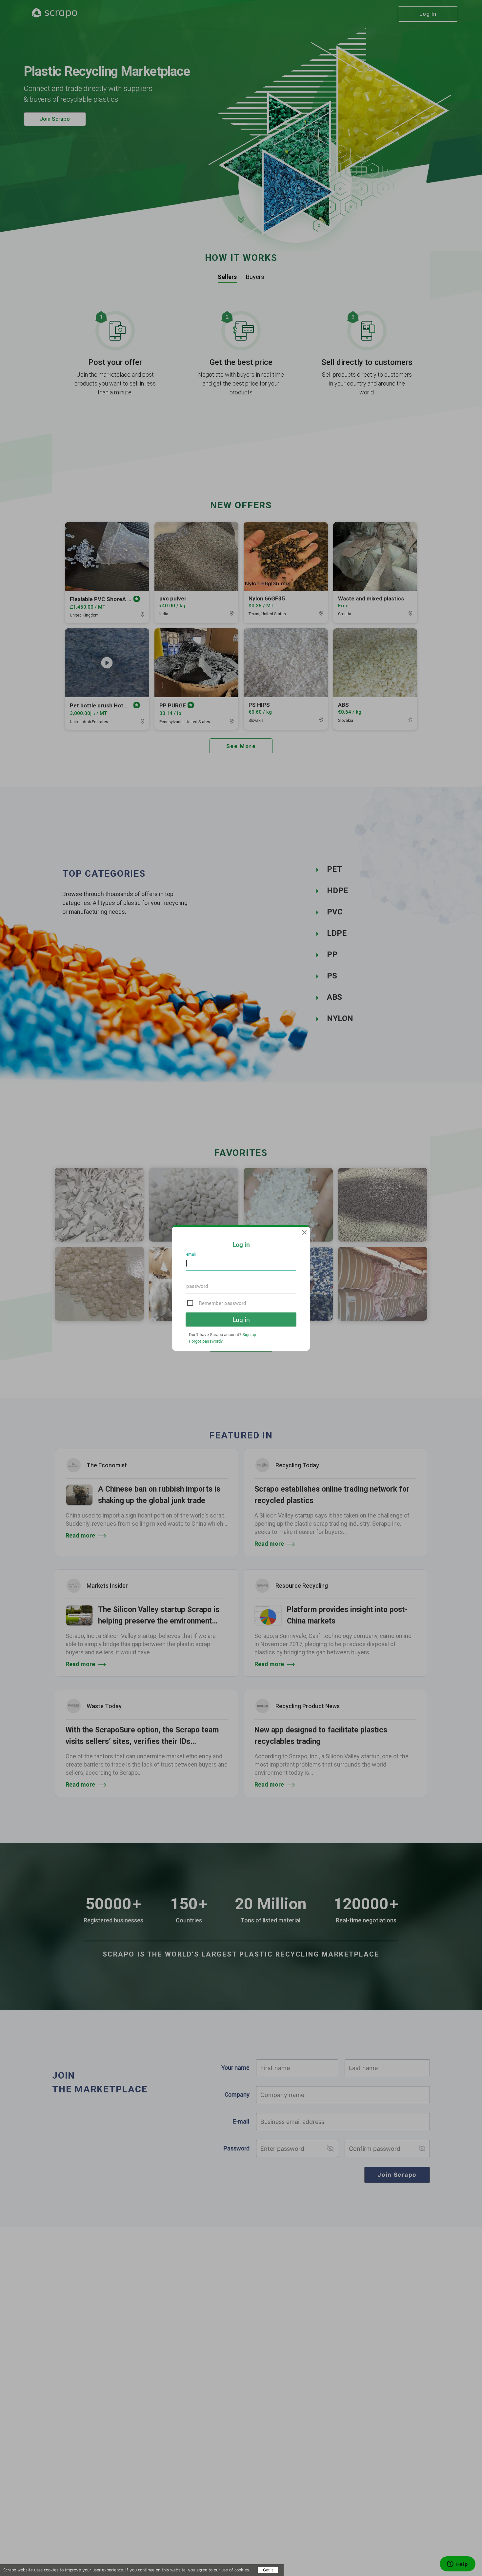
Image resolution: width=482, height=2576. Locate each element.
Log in (241, 1319)
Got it (268, 2570)
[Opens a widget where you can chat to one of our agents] (457, 2565)
